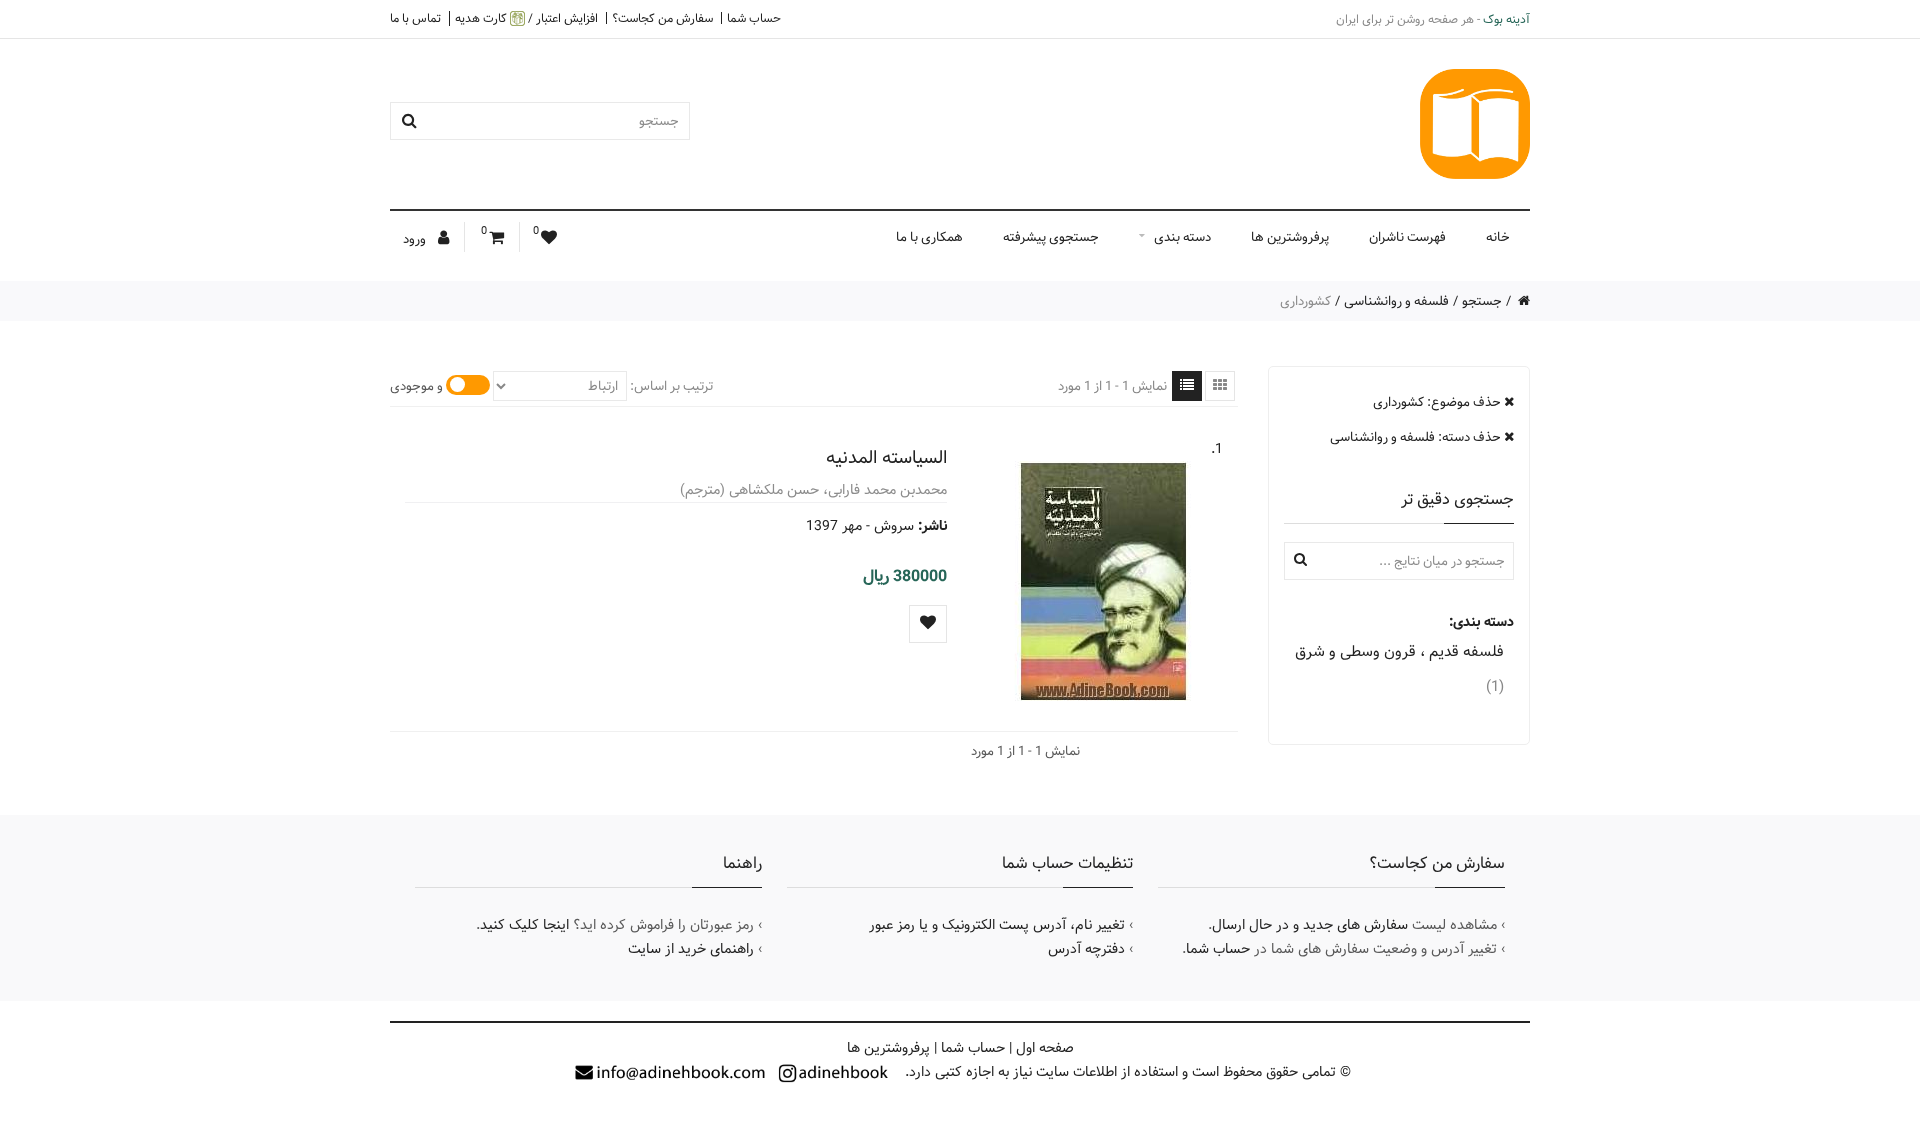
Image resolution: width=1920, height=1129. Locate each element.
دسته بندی (1182, 237)
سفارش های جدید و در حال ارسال (1310, 925)
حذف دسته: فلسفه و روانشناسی (1417, 437)
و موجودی (416, 386)
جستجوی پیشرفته (1051, 237)
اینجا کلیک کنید (524, 925)
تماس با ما (415, 18)
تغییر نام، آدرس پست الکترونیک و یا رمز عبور (997, 925)
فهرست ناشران (1407, 237)
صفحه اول (1045, 1048)
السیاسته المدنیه (886, 457)
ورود (416, 239)
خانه (1498, 237)
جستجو (1482, 301)
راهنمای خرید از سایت (691, 949)
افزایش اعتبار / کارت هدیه (526, 18)
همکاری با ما (929, 237)
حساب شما (754, 18)
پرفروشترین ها (1290, 237)
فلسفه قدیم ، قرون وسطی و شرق (1399, 669)
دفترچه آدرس (1086, 949)
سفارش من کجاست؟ (662, 18)
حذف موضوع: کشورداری (1438, 402)
